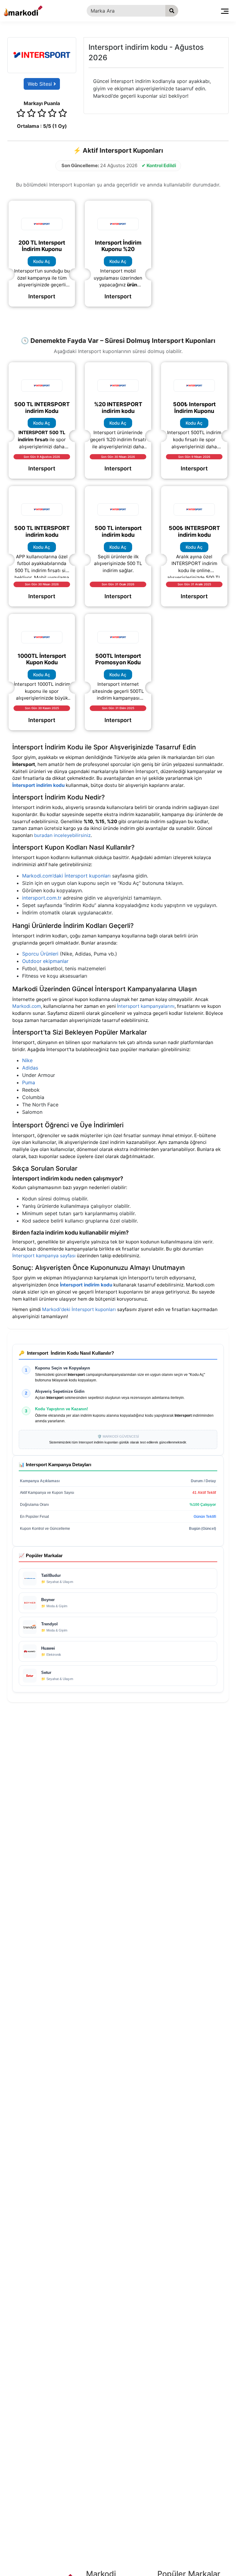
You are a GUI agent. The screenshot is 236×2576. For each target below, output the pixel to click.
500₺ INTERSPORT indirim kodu (194, 531)
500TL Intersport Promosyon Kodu (118, 659)
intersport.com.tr (42, 898)
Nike (27, 1060)
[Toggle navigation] (225, 11)
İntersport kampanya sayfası (44, 1256)
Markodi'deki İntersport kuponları (79, 1309)
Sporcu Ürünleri (40, 954)
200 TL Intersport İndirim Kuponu (42, 246)
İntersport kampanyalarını (146, 1006)
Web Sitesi (41, 84)
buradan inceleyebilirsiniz (62, 835)
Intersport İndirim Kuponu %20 (118, 246)
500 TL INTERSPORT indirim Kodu (42, 408)
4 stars (52, 114)
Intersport (42, 296)
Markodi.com (27, 1006)
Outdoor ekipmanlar (45, 961)
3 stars (42, 114)
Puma (29, 1082)
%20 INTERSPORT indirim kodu (118, 408)
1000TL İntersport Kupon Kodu (42, 659)
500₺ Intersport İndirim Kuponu (194, 408)
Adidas (30, 1068)
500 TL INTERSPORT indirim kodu (42, 531)
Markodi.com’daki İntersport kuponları (66, 876)
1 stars (21, 114)
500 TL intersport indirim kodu (118, 531)
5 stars (63, 114)
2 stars (31, 114)
